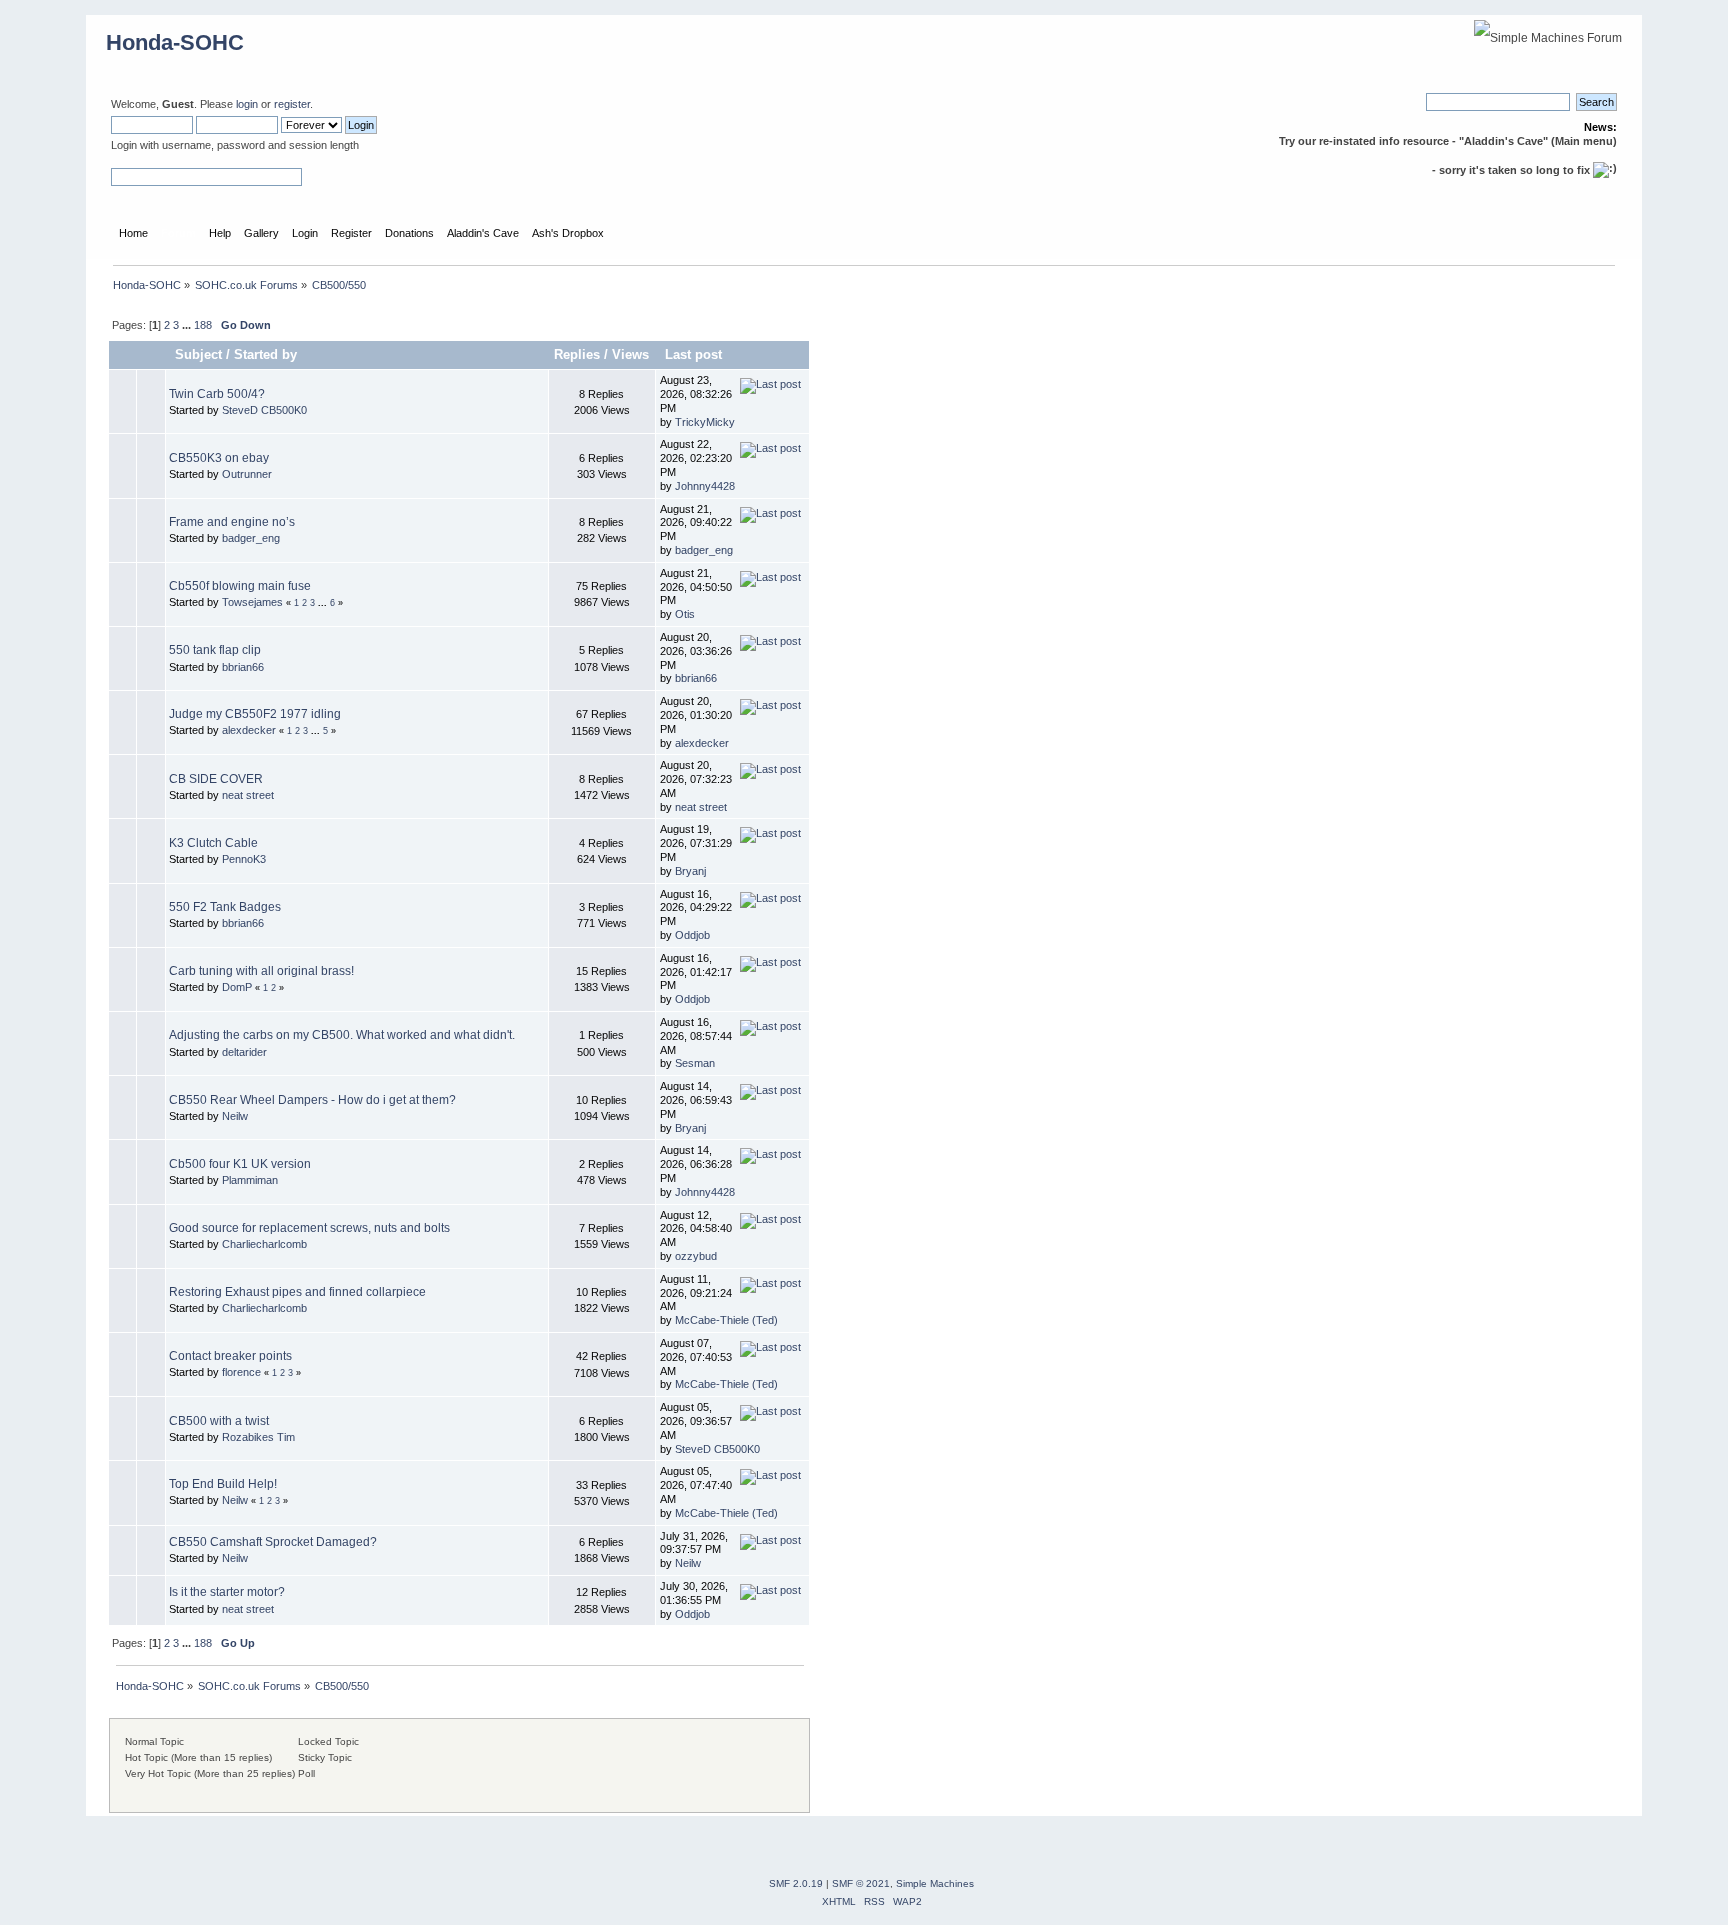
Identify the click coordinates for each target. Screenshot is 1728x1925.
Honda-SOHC (175, 42)
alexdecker (249, 730)
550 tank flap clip (215, 650)
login (247, 104)
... (188, 325)
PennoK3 (244, 859)
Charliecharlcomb (264, 1244)
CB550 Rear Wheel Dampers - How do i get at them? (312, 1100)
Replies (577, 354)
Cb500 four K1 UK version (240, 1164)
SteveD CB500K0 (264, 410)
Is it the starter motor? (227, 1592)
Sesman (695, 1063)
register (292, 104)
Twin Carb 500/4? (217, 394)
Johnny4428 (705, 486)
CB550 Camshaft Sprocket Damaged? (273, 1542)
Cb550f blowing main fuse (240, 586)
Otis (685, 614)
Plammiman (250, 1180)
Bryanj (690, 871)
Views (630, 354)
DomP (237, 987)
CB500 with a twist (219, 1421)
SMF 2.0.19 (796, 1883)
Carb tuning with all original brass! (261, 971)
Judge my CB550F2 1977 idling (255, 714)
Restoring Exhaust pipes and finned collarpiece (297, 1292)
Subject (198, 354)
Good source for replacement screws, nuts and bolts (309, 1228)
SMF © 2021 (861, 1883)
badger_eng (251, 538)
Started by (265, 354)
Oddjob (692, 935)
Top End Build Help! (223, 1484)
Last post (695, 354)
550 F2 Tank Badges (225, 907)
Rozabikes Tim (258, 1437)
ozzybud (696, 1256)
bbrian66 (243, 667)
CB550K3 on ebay (219, 458)
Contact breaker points (230, 1356)
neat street (248, 795)
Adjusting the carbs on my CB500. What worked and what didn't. (342, 1035)
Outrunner (247, 474)
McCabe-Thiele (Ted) (726, 1320)
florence (241, 1372)
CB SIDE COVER (216, 779)
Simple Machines (935, 1883)
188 (203, 325)
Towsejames (252, 602)
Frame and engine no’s (232, 522)
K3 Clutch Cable (213, 843)
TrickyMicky (705, 422)
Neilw (235, 1116)
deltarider (244, 1052)
